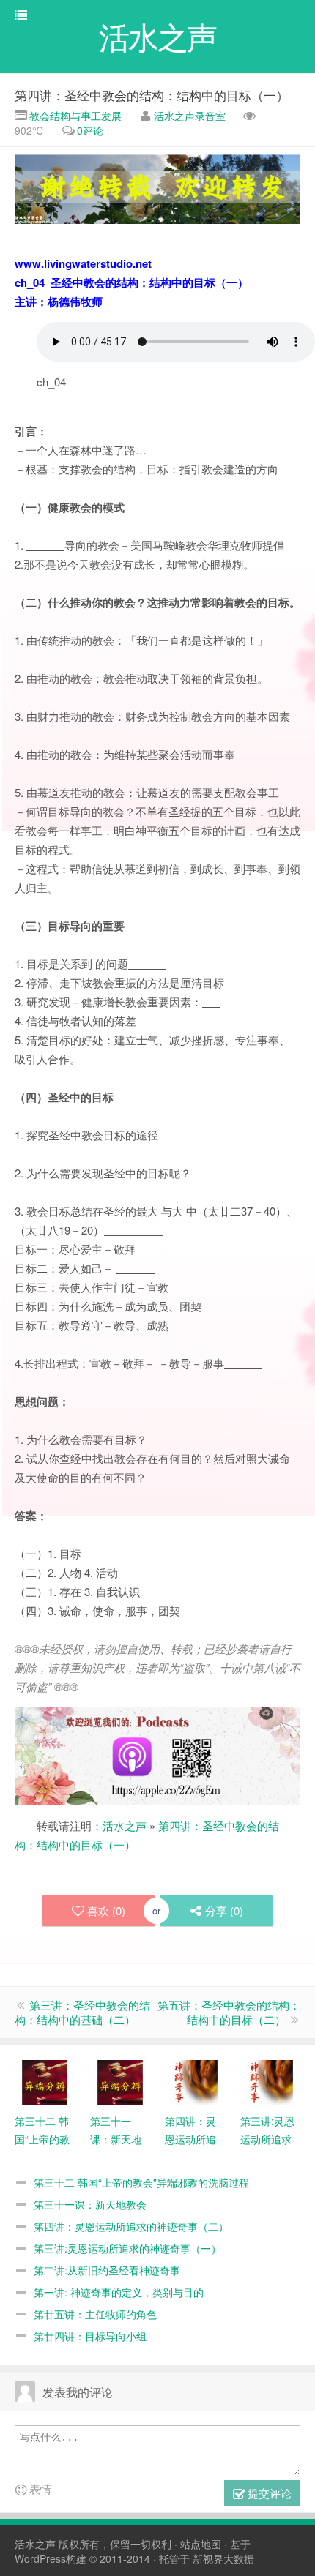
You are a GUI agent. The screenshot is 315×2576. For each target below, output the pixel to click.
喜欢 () (106, 1910)
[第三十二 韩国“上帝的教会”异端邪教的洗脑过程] (45, 2081)
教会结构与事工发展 (74, 116)
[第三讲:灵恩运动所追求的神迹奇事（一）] (270, 2081)
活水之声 (125, 1826)
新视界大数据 (223, 2558)
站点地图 (201, 2544)
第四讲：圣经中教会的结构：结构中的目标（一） (152, 95)
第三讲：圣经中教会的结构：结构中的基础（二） (82, 2012)
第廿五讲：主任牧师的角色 (95, 2314)
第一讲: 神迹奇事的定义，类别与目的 (119, 2292)
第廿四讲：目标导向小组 (90, 2336)
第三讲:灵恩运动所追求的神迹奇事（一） (127, 2248)
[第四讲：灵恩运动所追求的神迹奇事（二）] (195, 2081)
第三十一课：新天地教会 (90, 2204)
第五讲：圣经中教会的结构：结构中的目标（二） (229, 2012)
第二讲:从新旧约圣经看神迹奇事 (107, 2270)
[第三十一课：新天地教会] (120, 2081)
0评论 (90, 130)
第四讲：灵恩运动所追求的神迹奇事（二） (131, 2226)
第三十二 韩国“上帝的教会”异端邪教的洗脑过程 (141, 2182)
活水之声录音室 (190, 116)
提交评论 (268, 2493)
